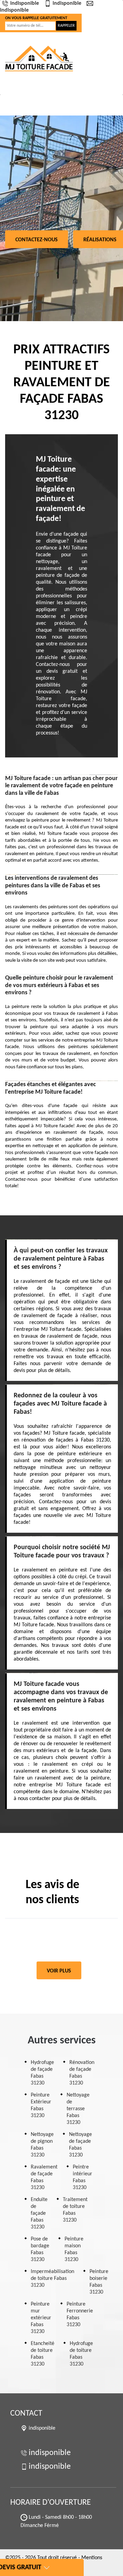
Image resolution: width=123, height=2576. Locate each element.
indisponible (25, 3)
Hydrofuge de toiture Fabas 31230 (81, 2354)
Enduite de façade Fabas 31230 (39, 2213)
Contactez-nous (37, 240)
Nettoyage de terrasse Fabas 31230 (78, 2109)
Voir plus (59, 1971)
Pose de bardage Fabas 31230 (40, 2249)
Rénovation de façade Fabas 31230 (82, 2073)
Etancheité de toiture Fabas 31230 (43, 2354)
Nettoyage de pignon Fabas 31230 (42, 2145)
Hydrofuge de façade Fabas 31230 (42, 2073)
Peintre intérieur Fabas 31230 (83, 2177)
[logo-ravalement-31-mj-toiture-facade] (39, 58)
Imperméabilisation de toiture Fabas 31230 (52, 2279)
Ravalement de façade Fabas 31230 (44, 2177)
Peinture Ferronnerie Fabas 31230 (80, 2314)
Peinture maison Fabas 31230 (74, 2249)
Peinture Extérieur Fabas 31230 (41, 2105)
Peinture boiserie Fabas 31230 (99, 2282)
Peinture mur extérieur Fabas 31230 (41, 2318)
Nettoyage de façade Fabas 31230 (80, 2145)
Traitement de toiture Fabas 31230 (75, 2210)
